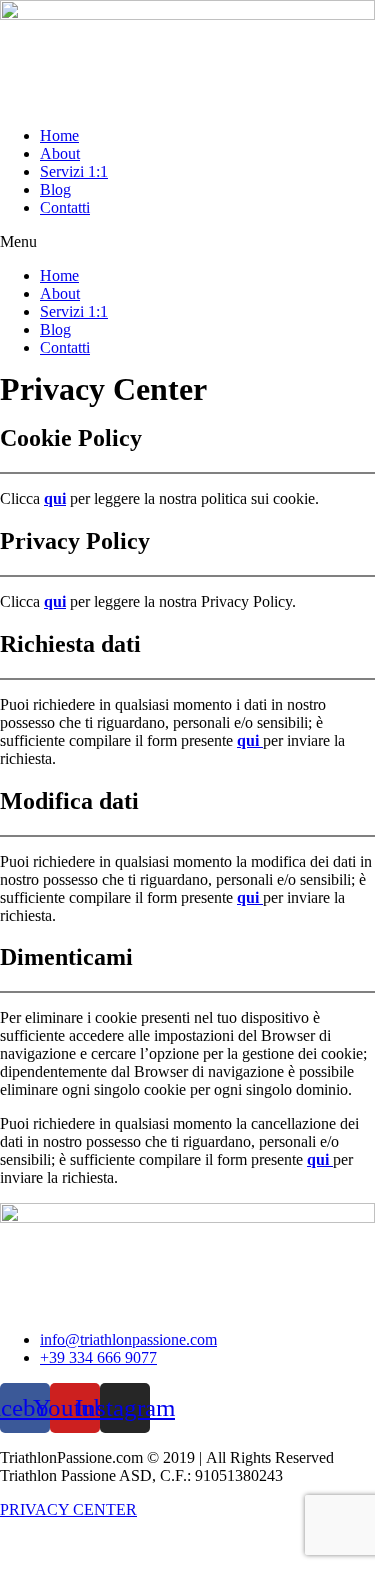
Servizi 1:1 (74, 171)
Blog (55, 189)
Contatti (65, 207)
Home (59, 135)
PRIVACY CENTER (68, 1509)
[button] (187, 242)
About (60, 153)
